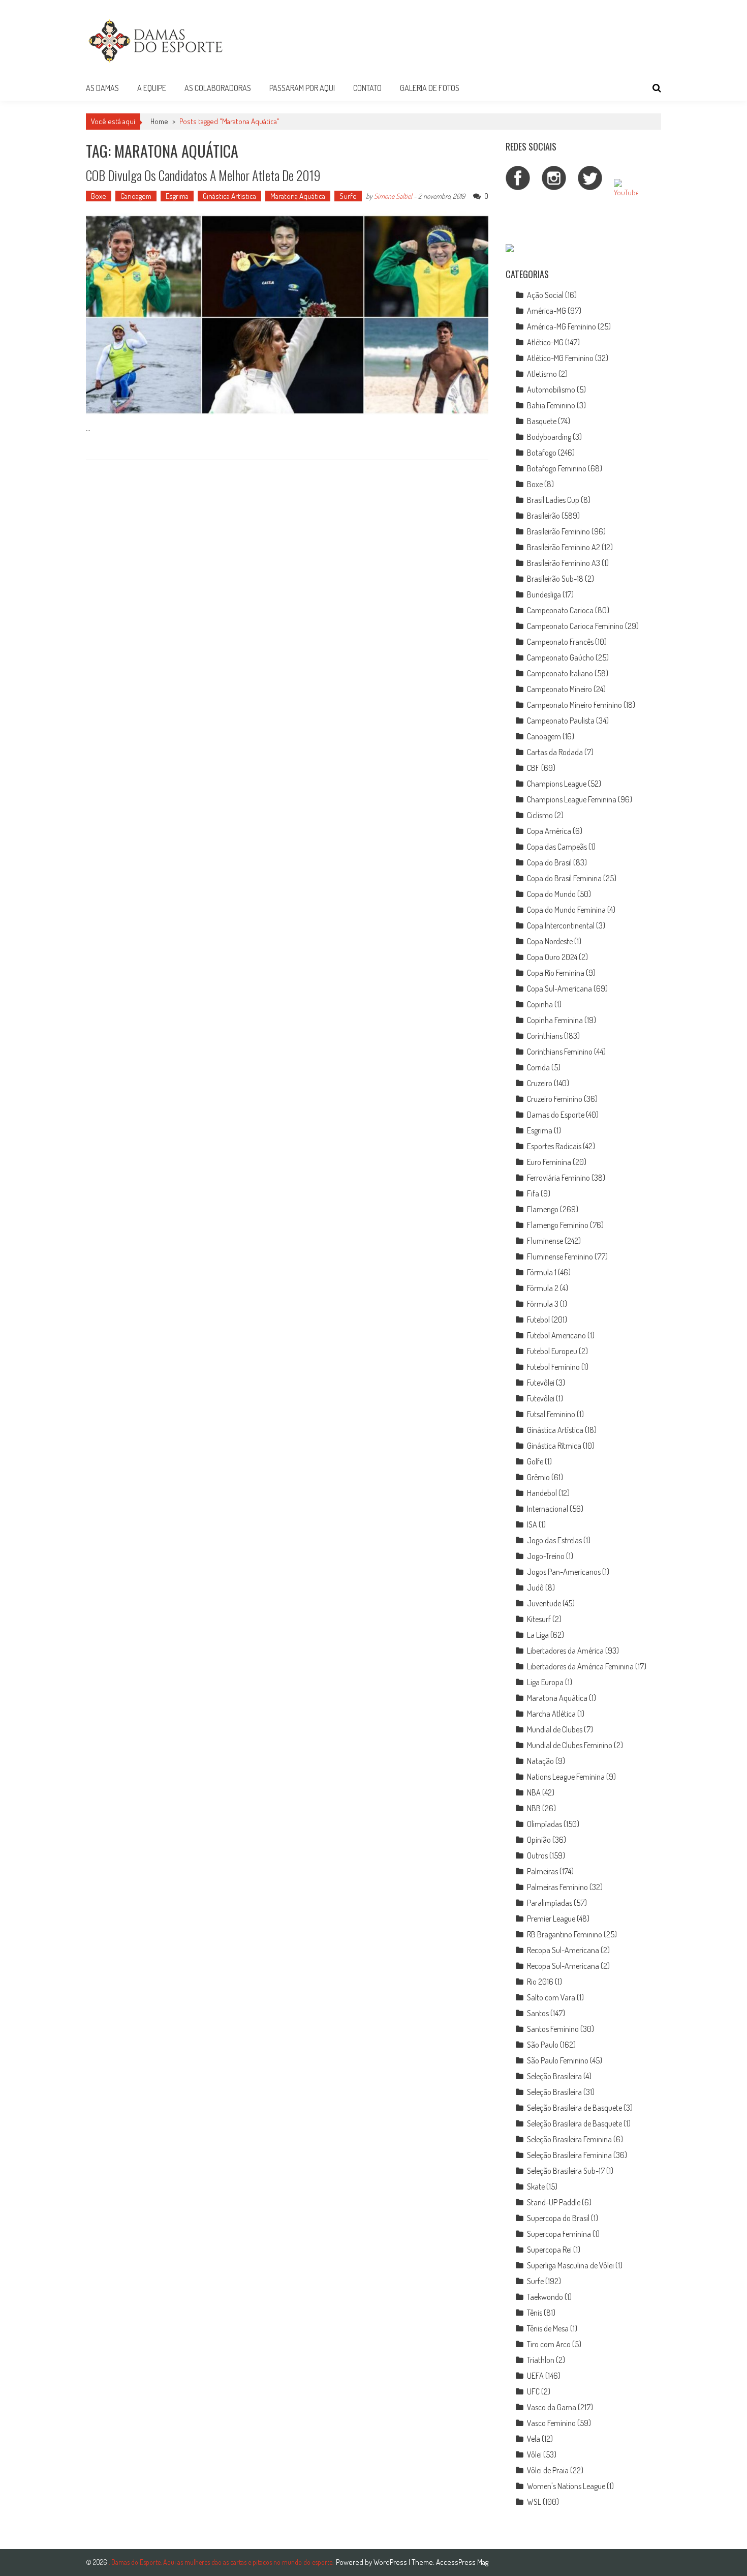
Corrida (538, 1067)
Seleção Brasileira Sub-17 (566, 2171)
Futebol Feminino (553, 1367)
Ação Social (545, 295)
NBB (534, 1808)
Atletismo (542, 374)
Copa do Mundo (551, 894)
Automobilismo (551, 390)
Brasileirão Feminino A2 (564, 547)
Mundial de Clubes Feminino (570, 1745)
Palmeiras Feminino (557, 1887)
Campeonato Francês (560, 642)
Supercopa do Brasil (558, 2218)
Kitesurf (539, 1619)
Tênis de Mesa (548, 2328)
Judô (535, 1587)
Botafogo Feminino (557, 468)
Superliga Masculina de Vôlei (570, 2265)
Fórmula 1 (542, 1272)
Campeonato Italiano (560, 673)
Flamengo (543, 1209)
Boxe (99, 196)
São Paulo (543, 2045)
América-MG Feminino (562, 326)
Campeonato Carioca (560, 610)
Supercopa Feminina (559, 2234)
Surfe (348, 196)
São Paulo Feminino (558, 2060)
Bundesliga (544, 594)
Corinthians (545, 1036)
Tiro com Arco (549, 2344)
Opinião (539, 1840)
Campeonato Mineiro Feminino (574, 705)
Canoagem (136, 196)
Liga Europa (545, 1682)
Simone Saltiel (393, 196)
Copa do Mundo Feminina (566, 910)
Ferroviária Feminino (558, 1178)
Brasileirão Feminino (558, 531)
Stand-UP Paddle (554, 2202)
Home (159, 121)
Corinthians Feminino (560, 1052)
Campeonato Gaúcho (561, 657)
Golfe (535, 1461)
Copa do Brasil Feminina (564, 878)
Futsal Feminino (551, 1414)
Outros (537, 1855)
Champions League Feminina (572, 799)
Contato (367, 88)
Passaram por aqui (302, 88)
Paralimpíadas (550, 1903)
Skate (536, 2186)
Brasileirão (543, 516)
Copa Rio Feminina (556, 973)
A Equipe (152, 88)
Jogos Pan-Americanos (564, 1572)
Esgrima (177, 196)
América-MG (547, 311)
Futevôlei (541, 1383)
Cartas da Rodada (555, 752)
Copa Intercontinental (561, 925)
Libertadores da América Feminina (580, 1666)
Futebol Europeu (552, 1351)
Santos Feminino (553, 2029)
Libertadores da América (565, 1651)
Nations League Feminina (566, 1777)
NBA (534, 1792)
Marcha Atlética (551, 1714)
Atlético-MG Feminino (560, 358)
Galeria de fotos (430, 88)
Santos (538, 2013)
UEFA (535, 2376)
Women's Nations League (566, 2486)
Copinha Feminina (555, 1020)
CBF (533, 768)
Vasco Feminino (551, 2423)
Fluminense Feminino (560, 1256)
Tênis (535, 2313)
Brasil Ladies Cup (553, 500)
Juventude (544, 1603)
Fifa (533, 1193)
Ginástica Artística (229, 196)
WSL (534, 2502)
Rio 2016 (540, 1982)
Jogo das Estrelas (554, 1540)
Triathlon (541, 2360)
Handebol (542, 1493)
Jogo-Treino (546, 1556)
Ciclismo (540, 815)
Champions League (557, 784)
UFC (533, 2391)
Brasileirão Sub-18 (555, 579)
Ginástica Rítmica (554, 1446)
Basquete (542, 421)
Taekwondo (545, 2297)
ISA (532, 1524)
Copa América (549, 831)
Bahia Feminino (551, 405)
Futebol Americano (556, 1335)
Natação (540, 1761)
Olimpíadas (544, 1824)
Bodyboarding (549, 437)
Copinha (540, 1004)
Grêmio (538, 1477)
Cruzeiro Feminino (555, 1099)
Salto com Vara (551, 1997)
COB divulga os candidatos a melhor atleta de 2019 (203, 175)
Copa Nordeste (550, 941)
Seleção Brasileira (554, 2076)
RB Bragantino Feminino (565, 1934)
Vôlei (534, 2454)
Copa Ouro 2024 (552, 957)
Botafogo (542, 453)
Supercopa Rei (549, 2250)
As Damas (102, 88)
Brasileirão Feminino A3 (564, 563)
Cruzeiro (540, 1083)
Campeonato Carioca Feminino (575, 626)
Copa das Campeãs (557, 847)
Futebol (538, 1320)
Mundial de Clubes (555, 1729)
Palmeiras (542, 1871)
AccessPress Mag (462, 2562)
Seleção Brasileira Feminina (569, 2139)
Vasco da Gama (552, 2407)
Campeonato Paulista (561, 721)
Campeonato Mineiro (559, 689)
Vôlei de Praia (548, 2470)
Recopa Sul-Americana (563, 1950)
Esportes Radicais (554, 1146)
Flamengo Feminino (558, 1225)
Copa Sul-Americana (559, 989)
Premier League (551, 1919)
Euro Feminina (549, 1162)
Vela (534, 2439)
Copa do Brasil (549, 862)
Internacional (548, 1509)
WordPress (391, 2562)
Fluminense (545, 1241)
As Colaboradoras (218, 88)
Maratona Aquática (298, 196)
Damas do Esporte (556, 1115)
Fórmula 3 (543, 1304)
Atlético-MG (545, 342)
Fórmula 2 (543, 1288)
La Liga (538, 1635)
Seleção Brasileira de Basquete (574, 2108)
